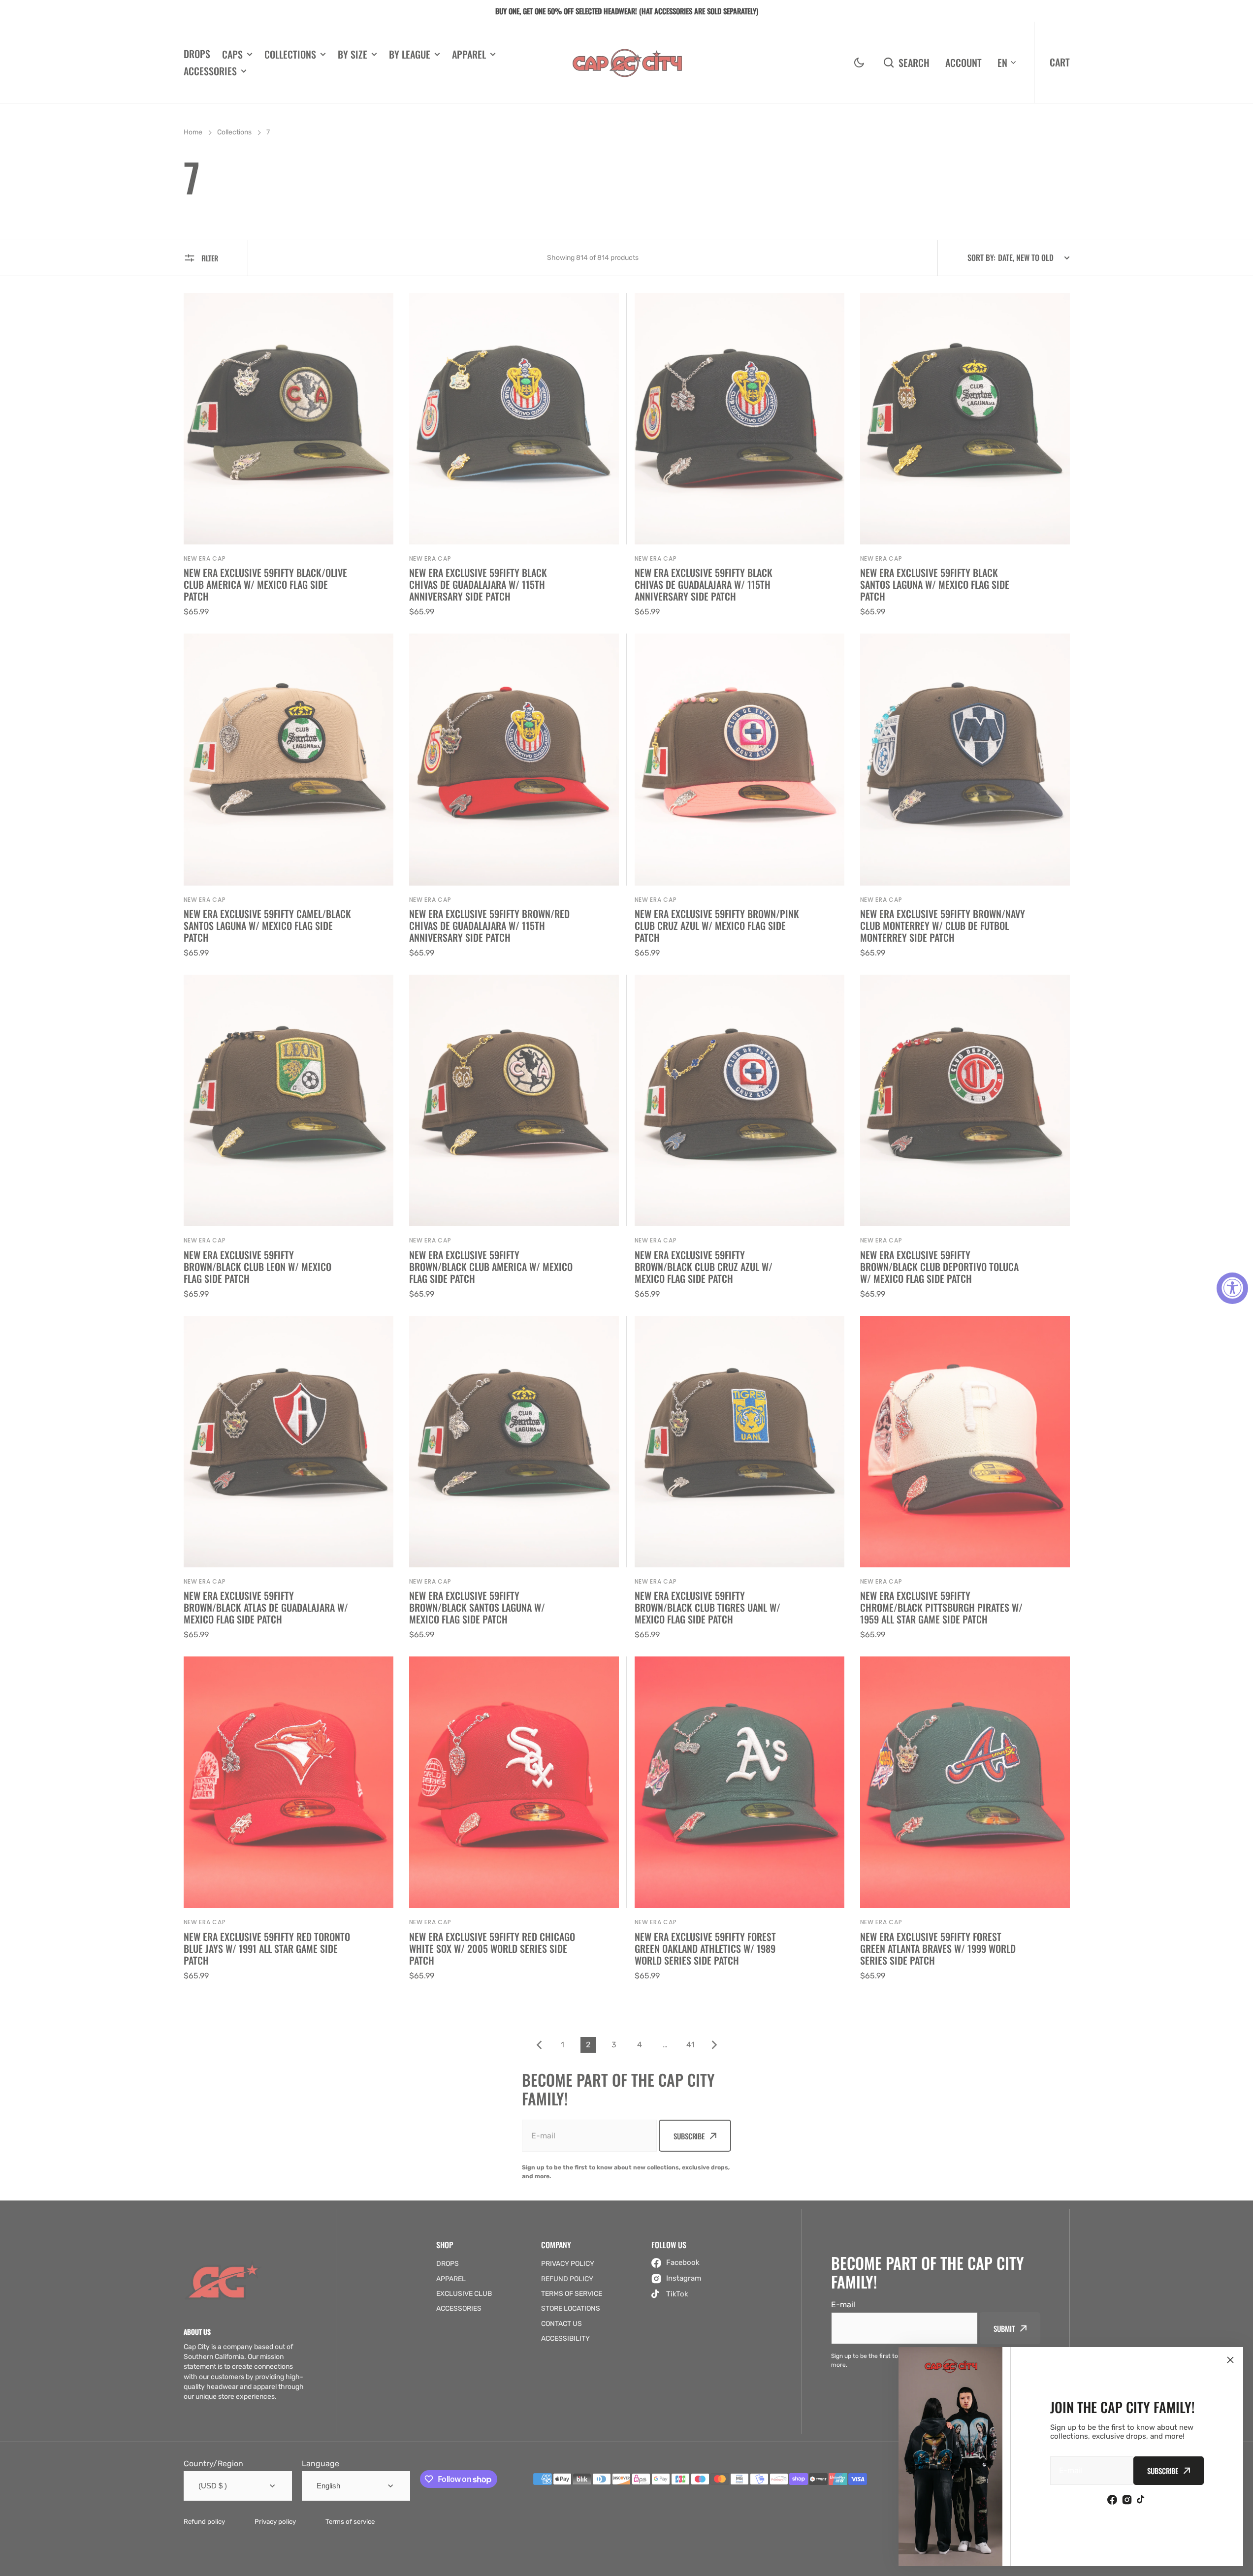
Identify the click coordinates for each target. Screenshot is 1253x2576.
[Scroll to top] (1240, 2563)
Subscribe (1163, 2471)
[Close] (1230, 2360)
